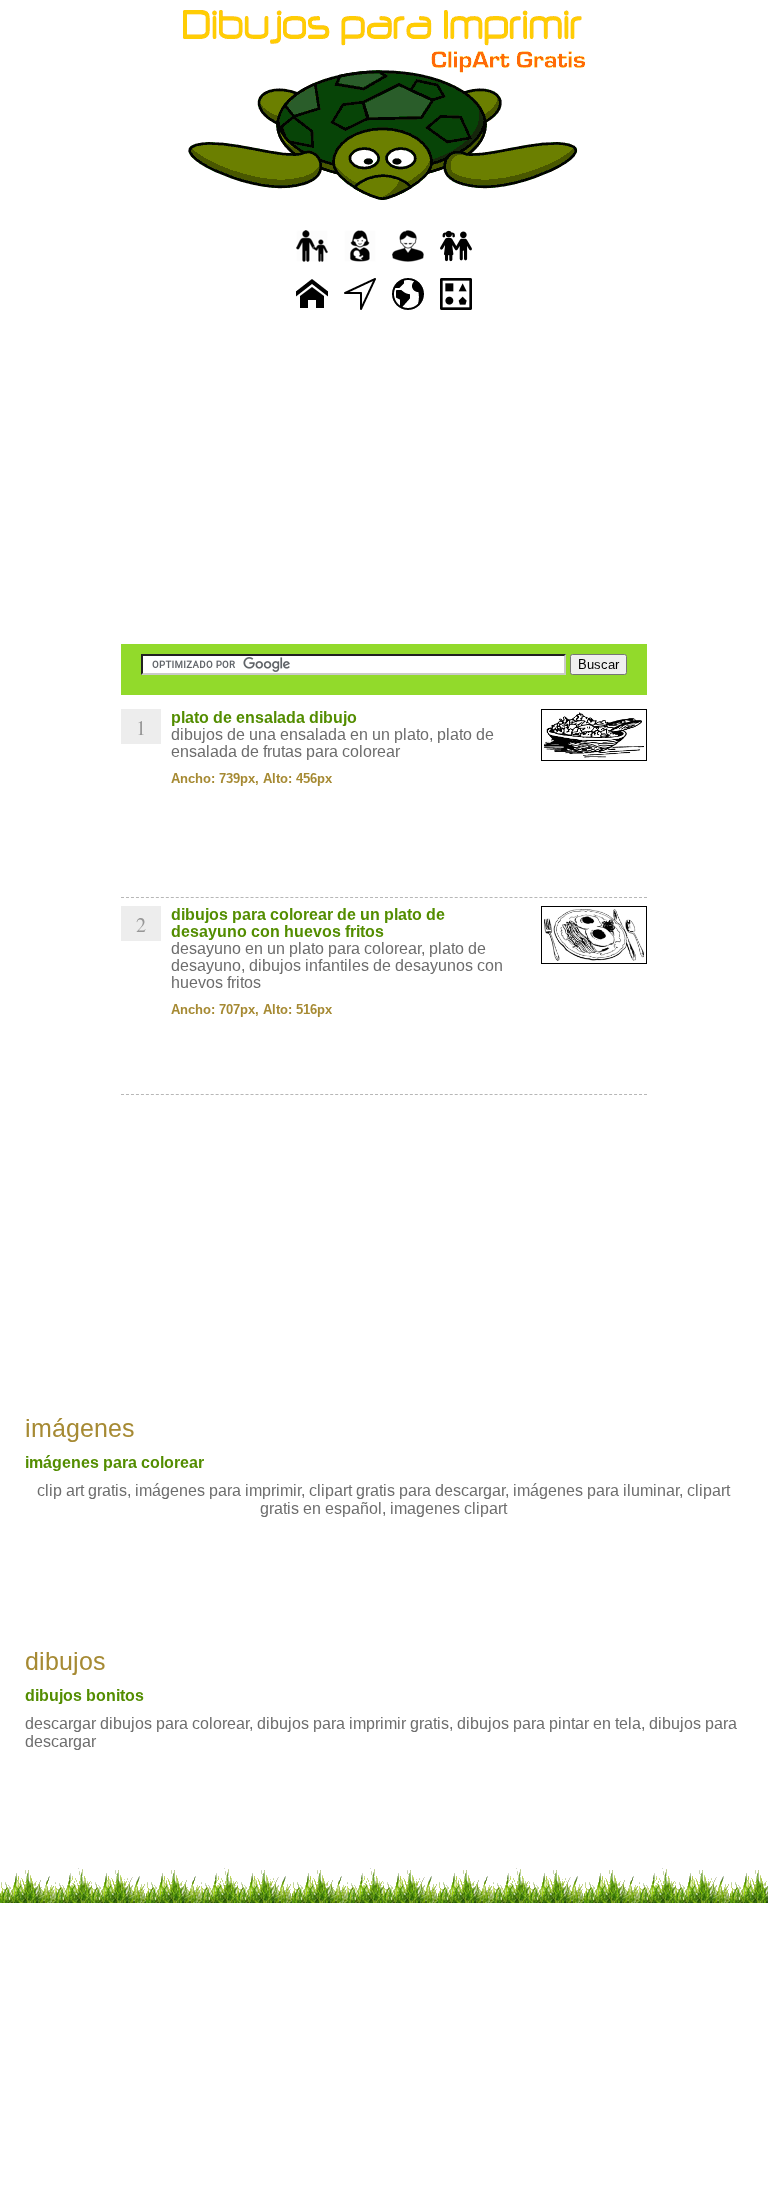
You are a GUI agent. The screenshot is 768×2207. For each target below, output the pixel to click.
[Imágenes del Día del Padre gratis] (312, 262)
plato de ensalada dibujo (264, 717)
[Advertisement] (384, 480)
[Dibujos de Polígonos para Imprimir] (456, 310)
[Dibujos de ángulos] (360, 310)
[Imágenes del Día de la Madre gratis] (360, 262)
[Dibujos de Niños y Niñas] (456, 262)
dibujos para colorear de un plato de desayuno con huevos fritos (308, 923)
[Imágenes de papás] (408, 262)
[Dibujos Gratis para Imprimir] (312, 310)
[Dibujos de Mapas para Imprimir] (408, 310)
